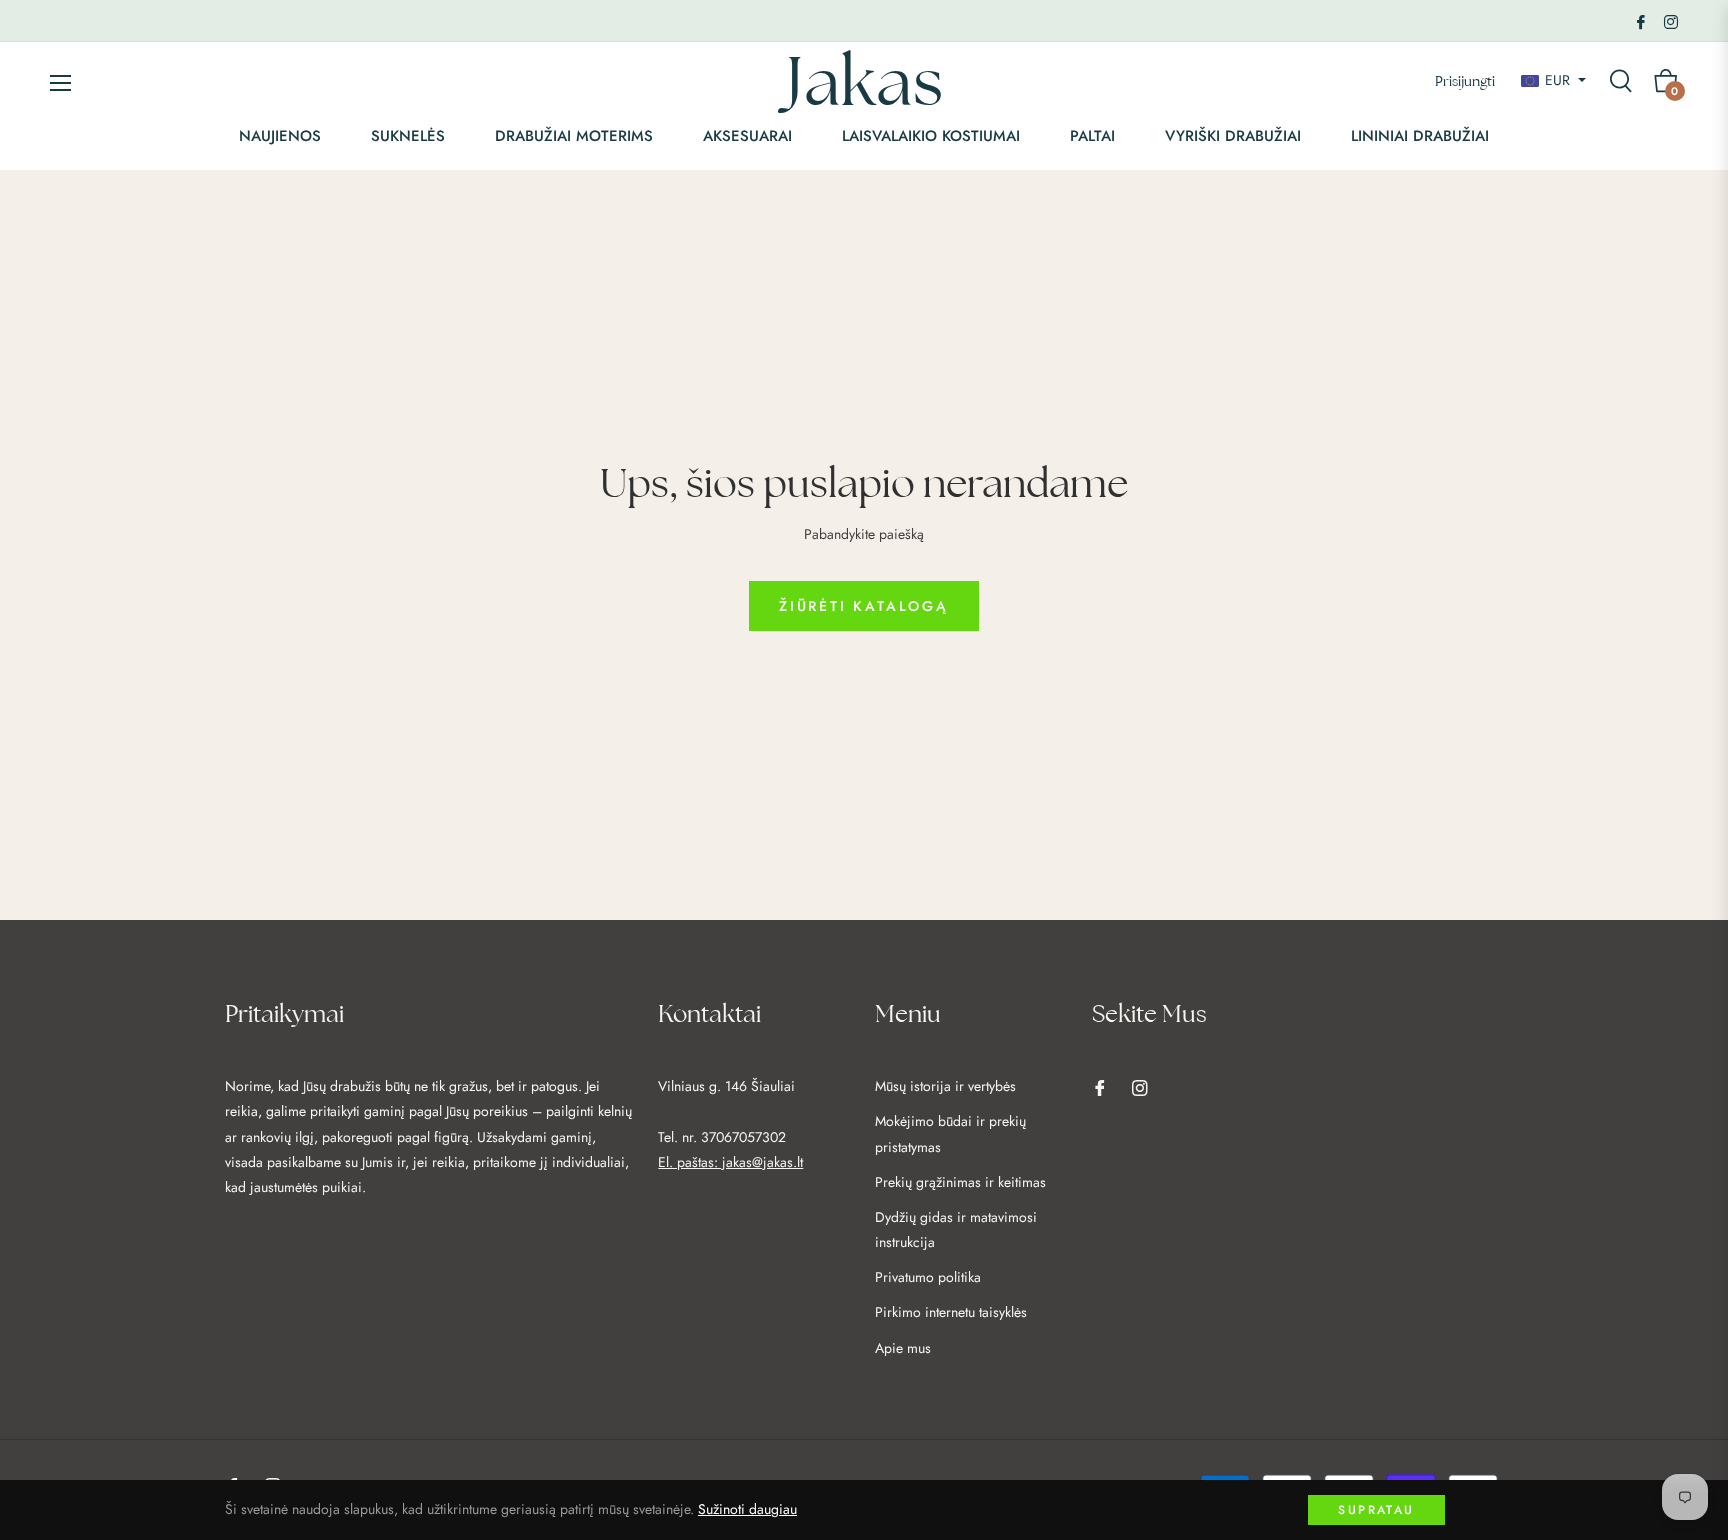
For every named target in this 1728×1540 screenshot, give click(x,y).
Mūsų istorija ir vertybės (945, 1086)
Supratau (1376, 1510)
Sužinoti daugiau (747, 1509)
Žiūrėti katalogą (864, 606)
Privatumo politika (928, 1277)
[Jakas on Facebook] (1641, 20)
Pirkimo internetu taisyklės (951, 1312)
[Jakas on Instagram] (1671, 20)
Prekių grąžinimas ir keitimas (960, 1182)
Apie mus (903, 1348)
